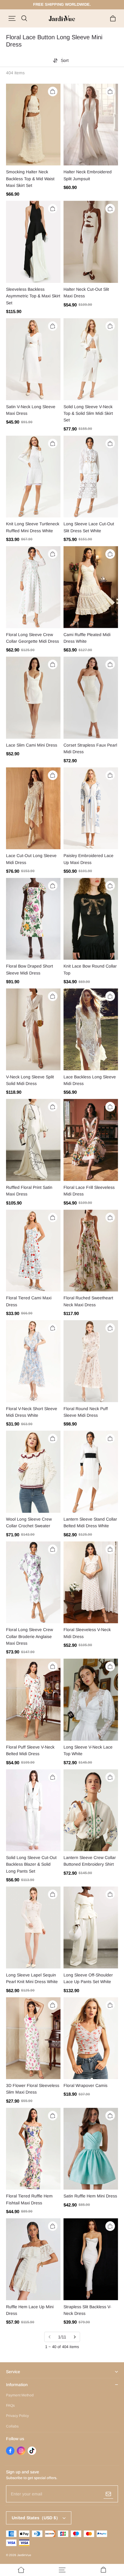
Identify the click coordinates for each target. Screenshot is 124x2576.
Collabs (12, 2426)
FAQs (10, 2405)
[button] (12, 18)
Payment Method (20, 2395)
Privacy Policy (17, 2416)
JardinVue (24, 2555)
